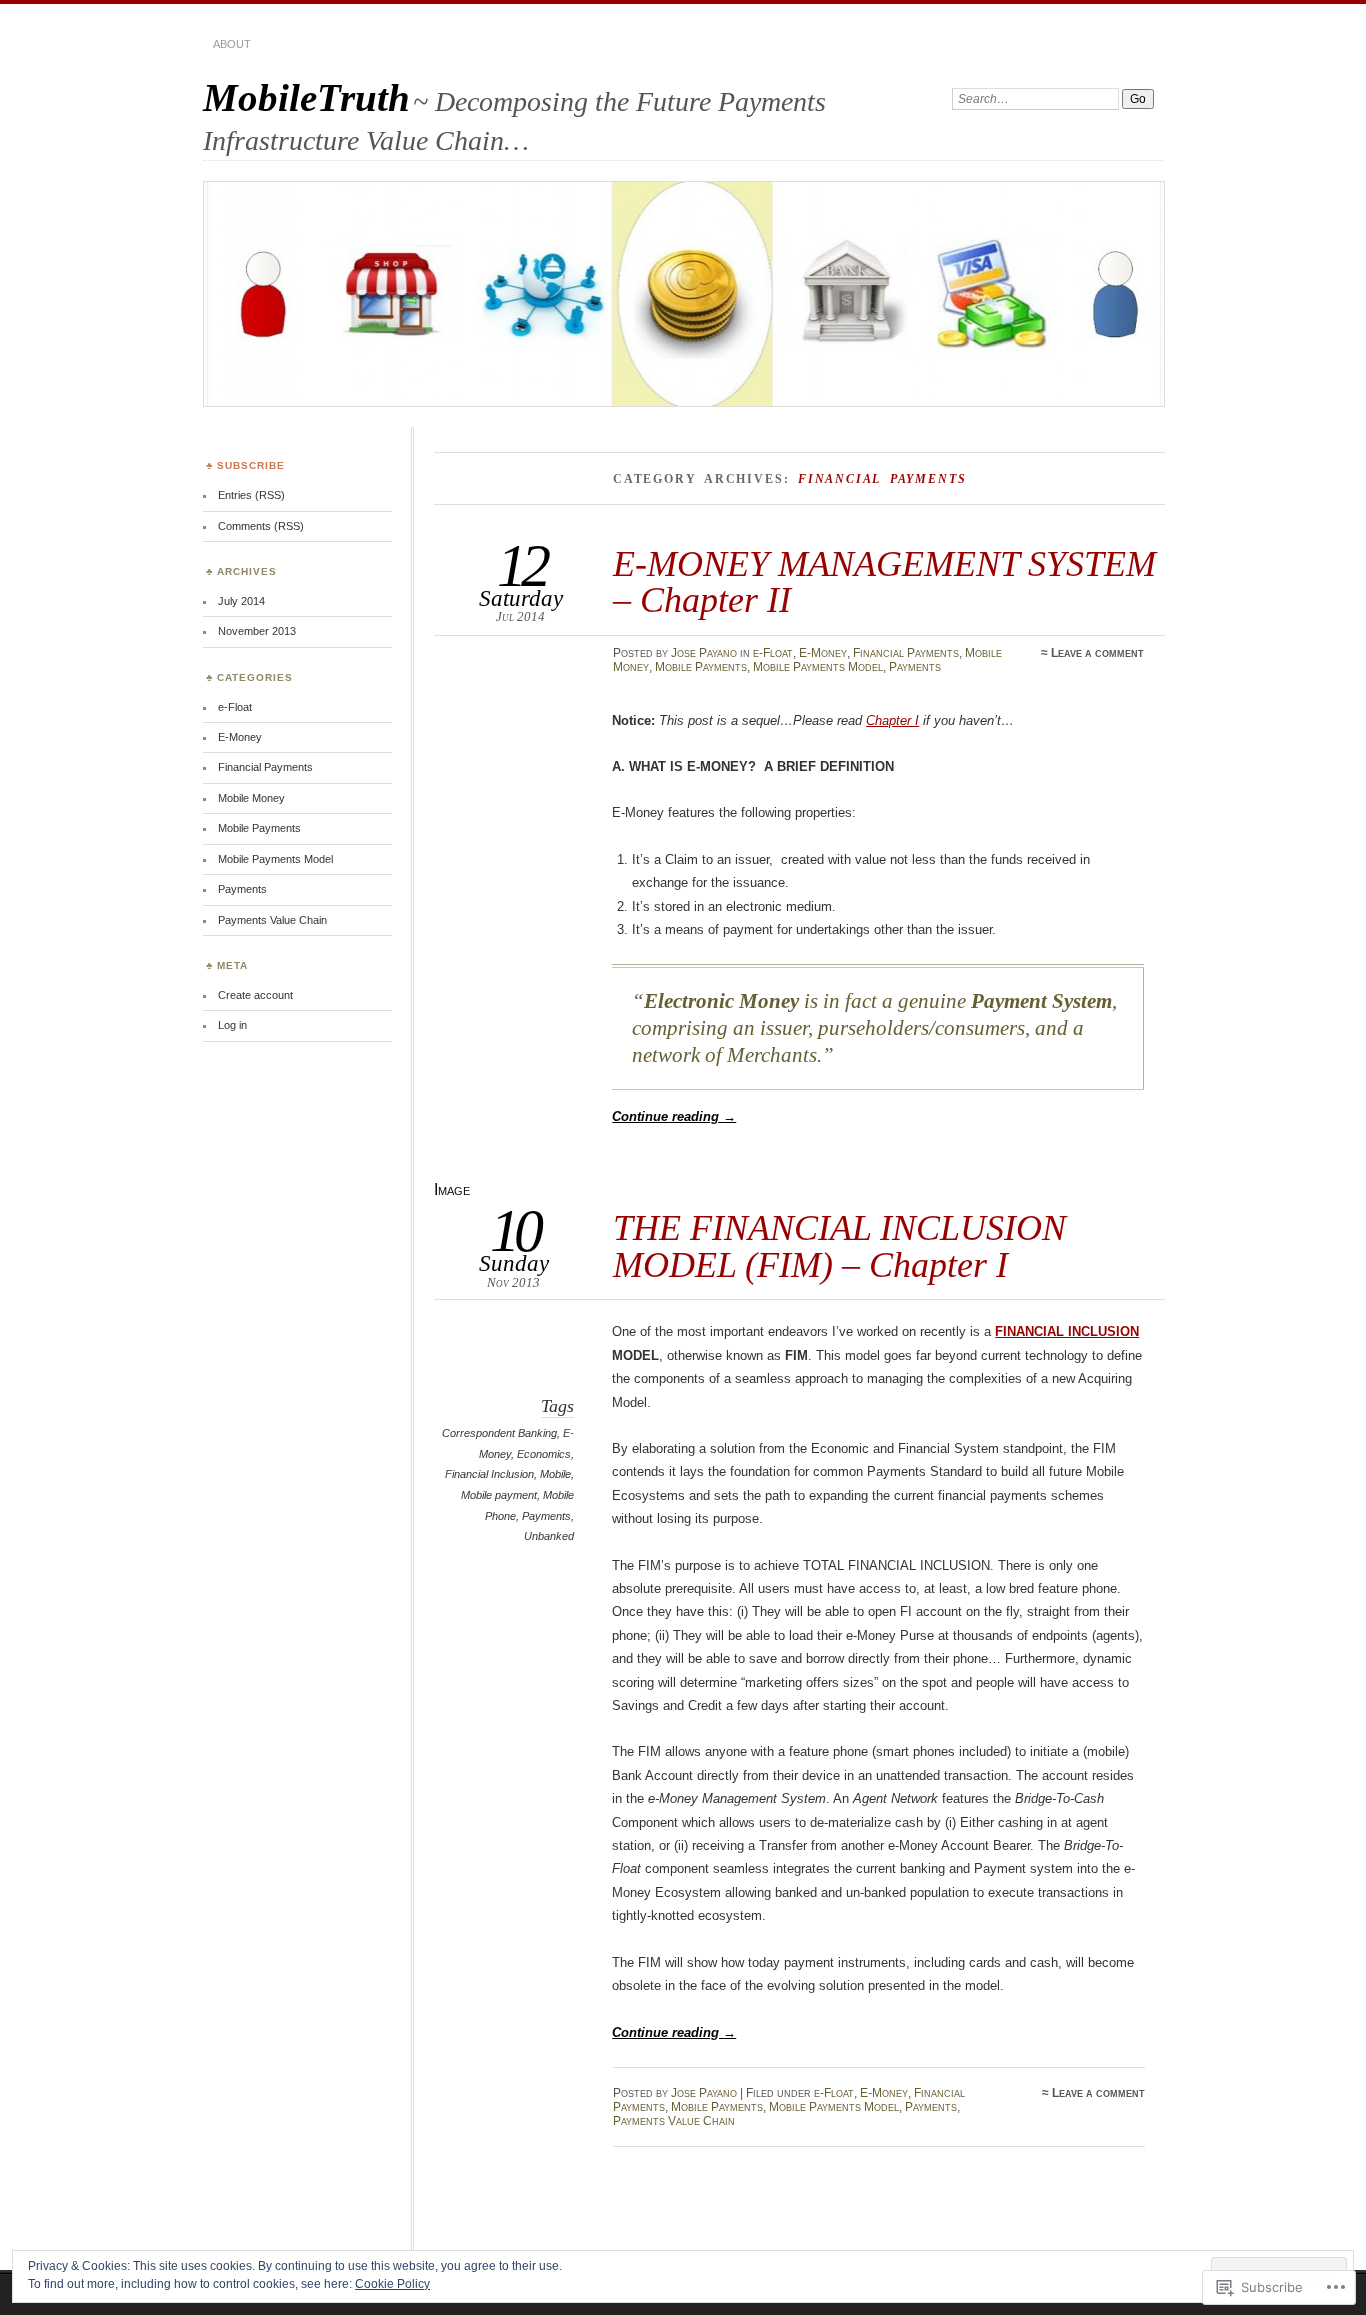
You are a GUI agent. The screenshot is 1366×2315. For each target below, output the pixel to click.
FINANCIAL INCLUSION (1067, 1331)
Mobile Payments (701, 667)
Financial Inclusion (489, 1474)
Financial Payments (906, 653)
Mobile (555, 1474)
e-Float (773, 653)
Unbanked (549, 1536)
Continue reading (674, 1116)
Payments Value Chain (674, 2121)
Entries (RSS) (251, 495)
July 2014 (241, 601)
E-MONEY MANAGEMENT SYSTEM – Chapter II (884, 581)
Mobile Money (251, 798)
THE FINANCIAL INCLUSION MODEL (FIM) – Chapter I (839, 1245)
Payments (915, 667)
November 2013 (257, 631)
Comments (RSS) (261, 526)
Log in (232, 1025)
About (232, 44)
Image (452, 1189)
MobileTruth (306, 97)
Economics (544, 1454)
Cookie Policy (392, 2284)
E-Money (823, 653)
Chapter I (892, 720)
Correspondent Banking (499, 1433)
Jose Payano (704, 653)
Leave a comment (1097, 653)
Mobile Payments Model (818, 667)
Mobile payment (499, 1495)
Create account (255, 995)
